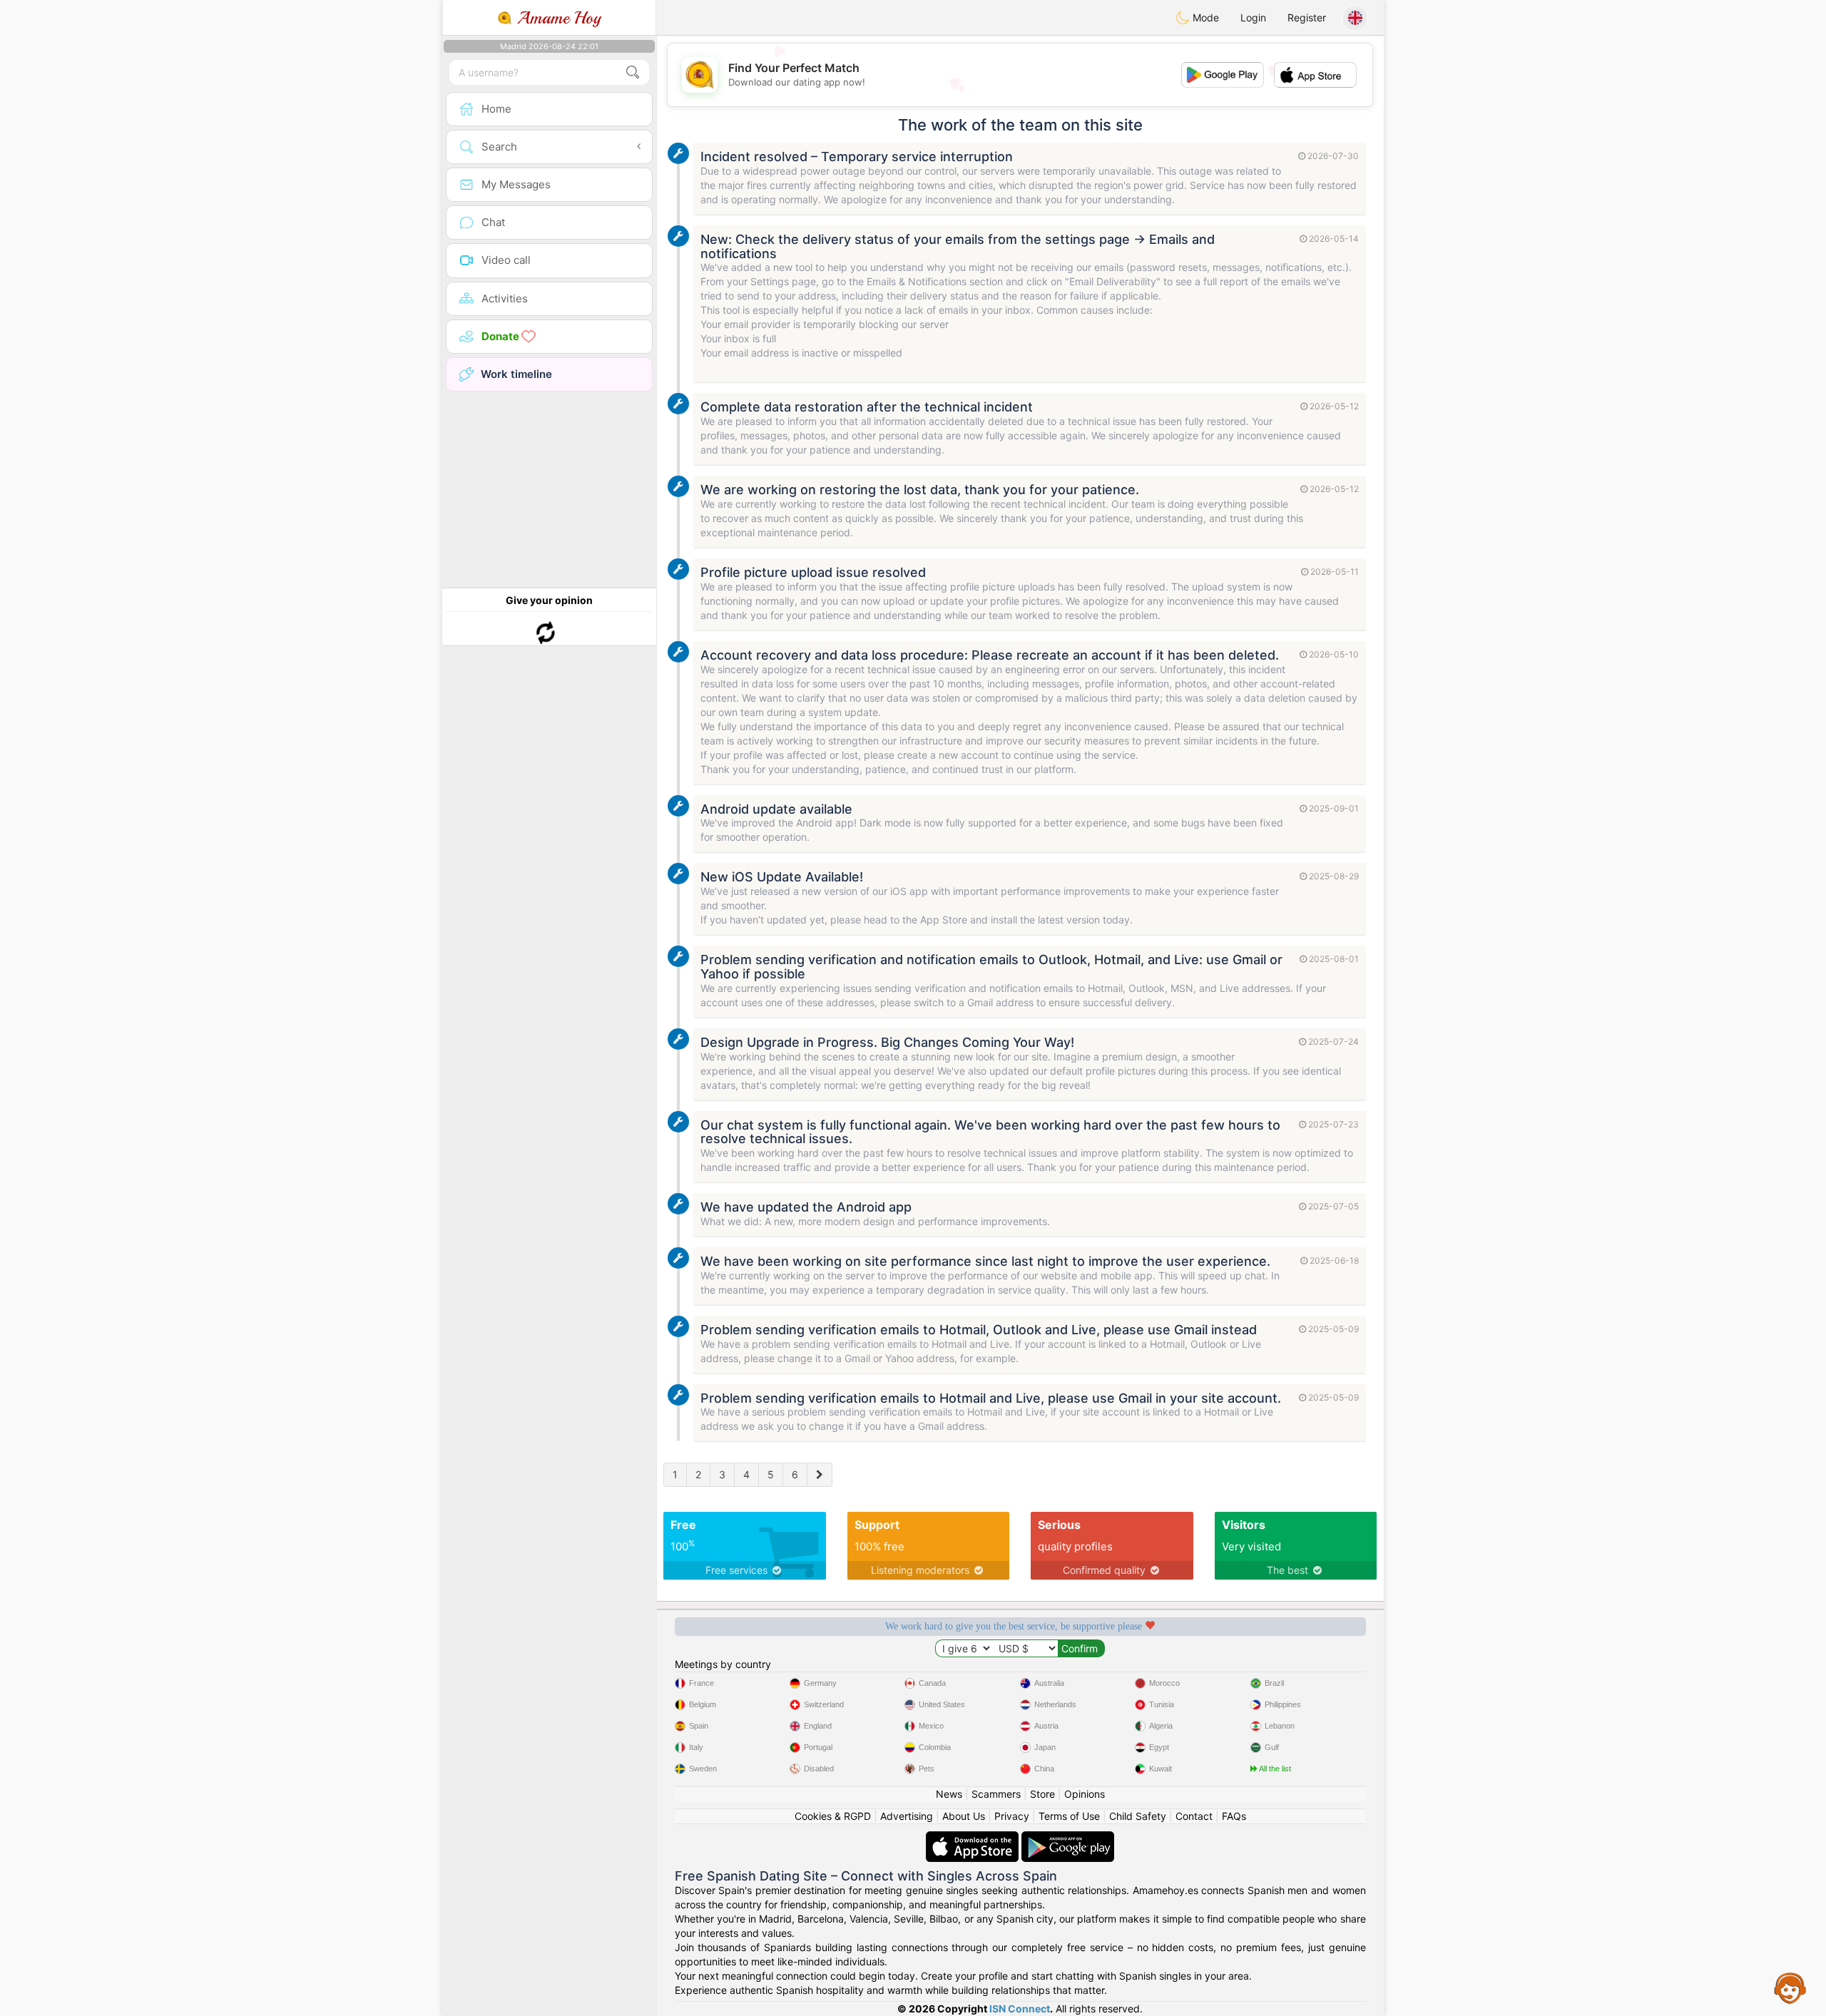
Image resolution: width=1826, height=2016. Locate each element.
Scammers (996, 1794)
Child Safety (1138, 1816)
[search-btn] (633, 72)
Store (1042, 1794)
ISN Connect (1020, 2009)
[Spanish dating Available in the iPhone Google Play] (1068, 1838)
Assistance (1790, 1987)
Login (1253, 17)
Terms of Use (1069, 1816)
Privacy (1012, 1816)
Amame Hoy (556, 18)
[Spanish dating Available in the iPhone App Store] (974, 1838)
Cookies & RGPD (833, 1816)
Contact (1194, 1816)
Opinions (1085, 1794)
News (949, 1794)
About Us (964, 1816)
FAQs (1234, 1816)
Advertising (907, 1816)
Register (1307, 17)
